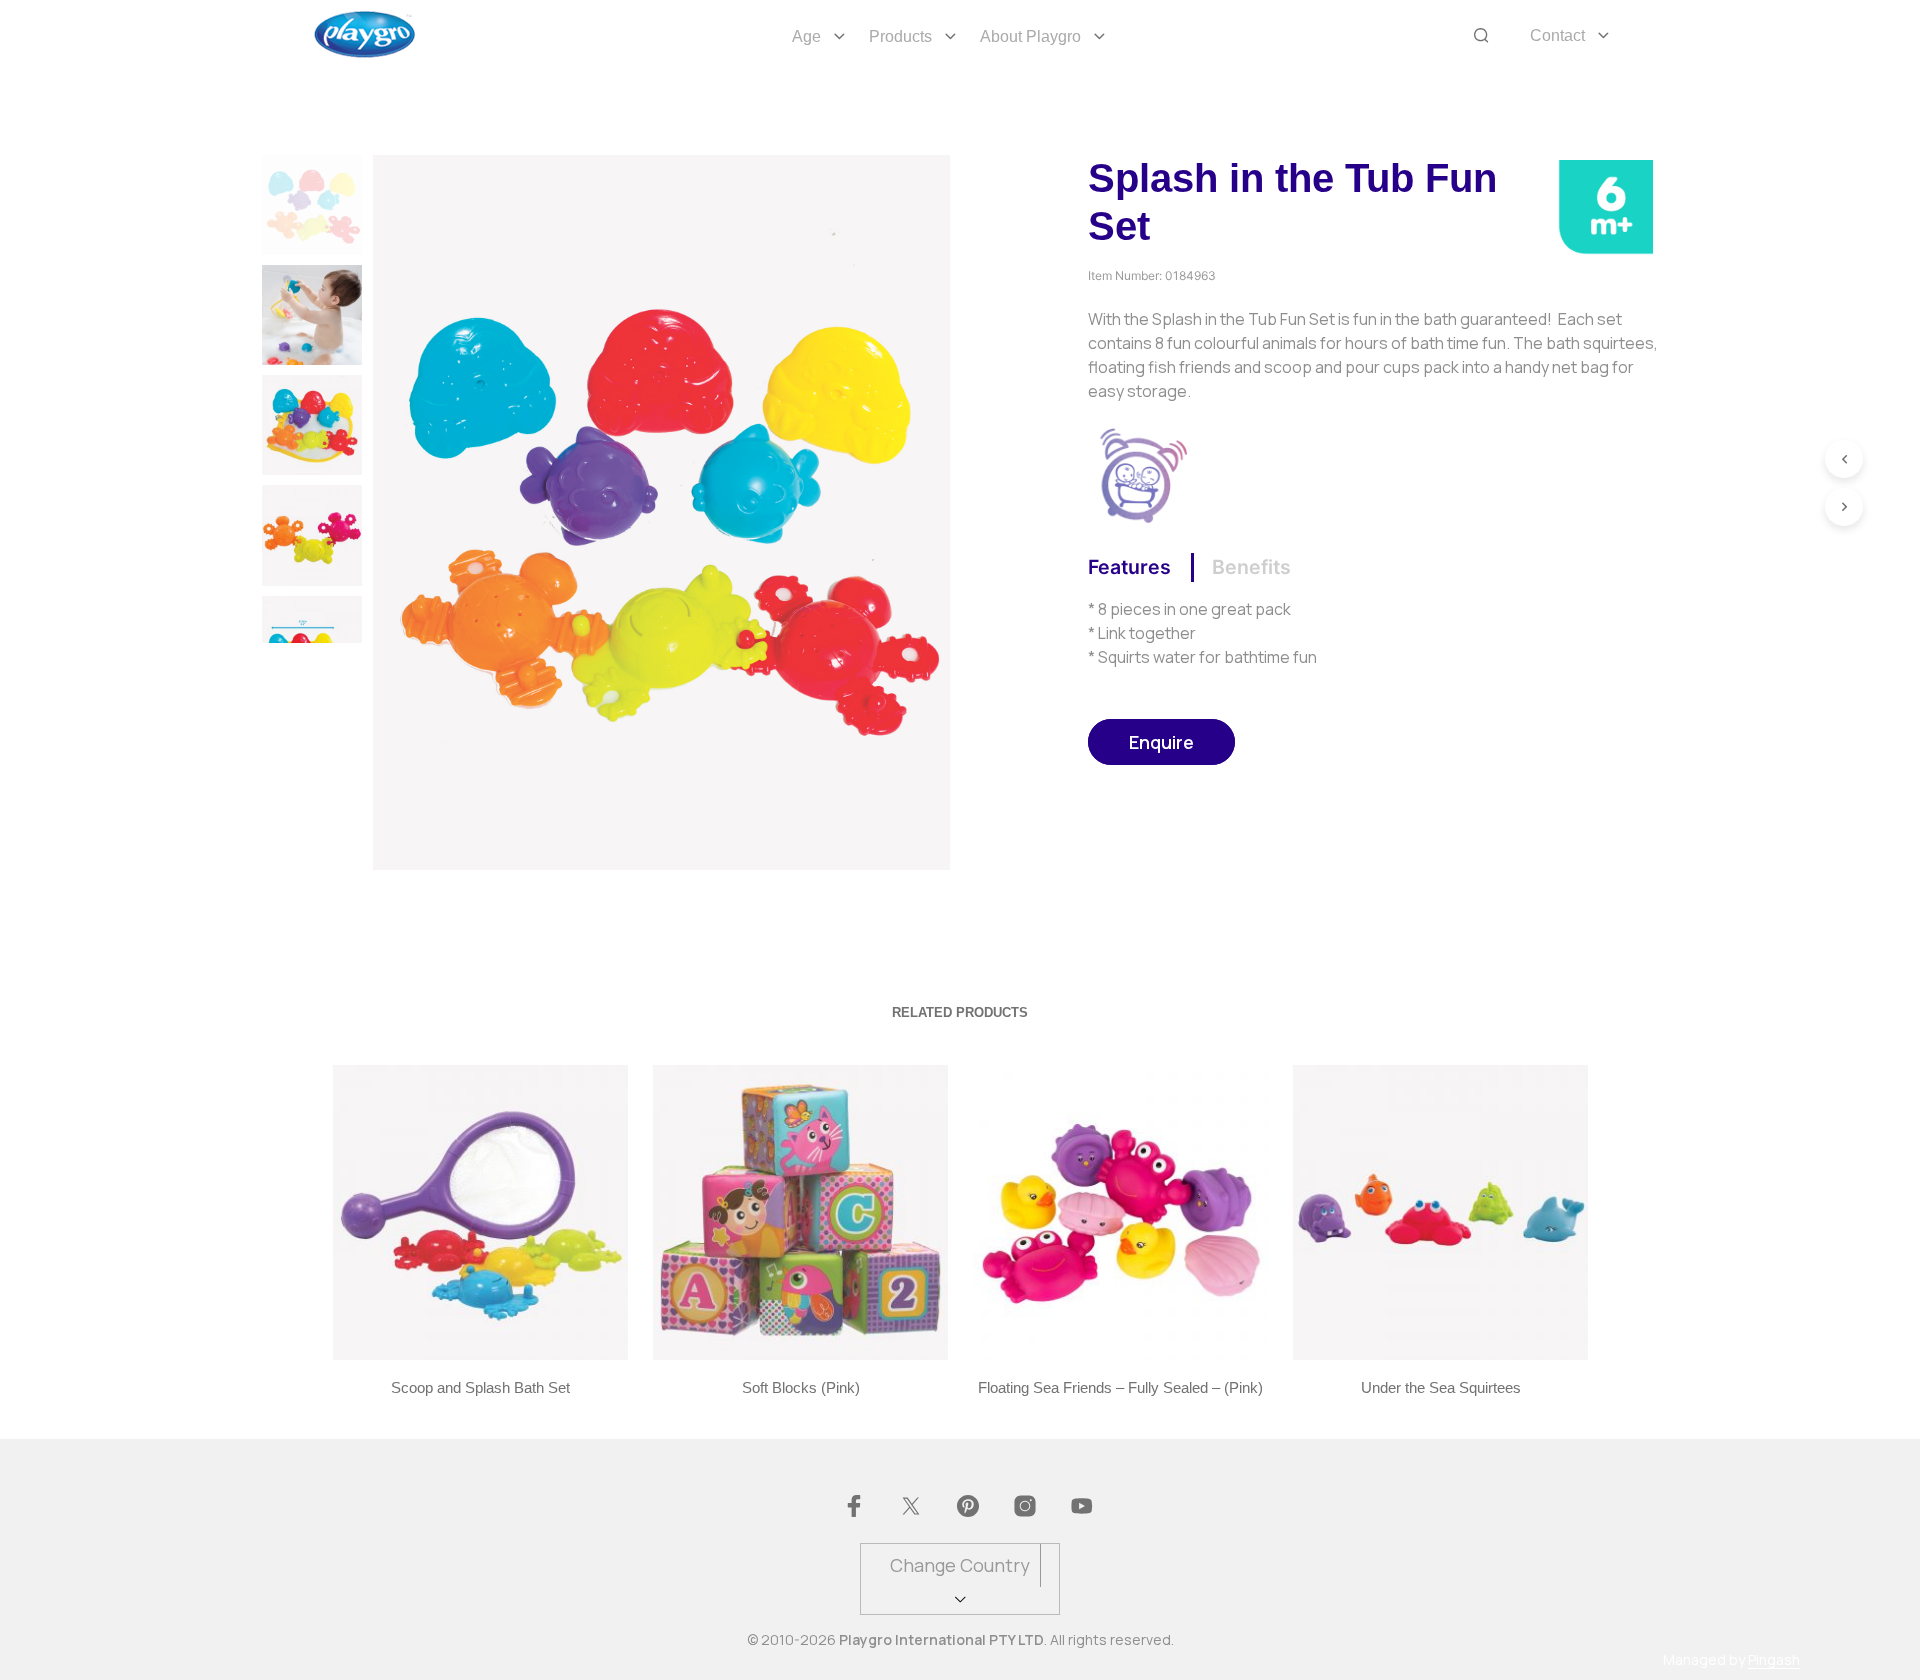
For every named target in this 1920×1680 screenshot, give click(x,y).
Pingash (1774, 1660)
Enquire (1161, 742)
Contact (1557, 35)
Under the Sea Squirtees (1440, 1387)
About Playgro (1030, 36)
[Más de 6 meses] (1605, 205)
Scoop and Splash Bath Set (480, 1387)
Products (900, 36)
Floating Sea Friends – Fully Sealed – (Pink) (1120, 1387)
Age (806, 36)
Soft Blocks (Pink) (800, 1387)
